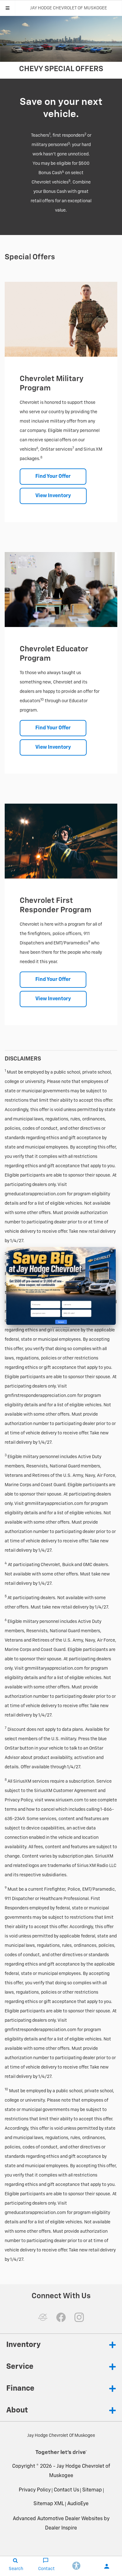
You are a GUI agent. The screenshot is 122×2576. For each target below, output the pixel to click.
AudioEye (78, 2504)
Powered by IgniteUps (61, 1328)
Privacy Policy (35, 2490)
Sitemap (92, 2490)
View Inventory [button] (53, 496)
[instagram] (79, 2317)
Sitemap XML (49, 2504)
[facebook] (61, 2317)
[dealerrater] (43, 2317)
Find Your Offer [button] (53, 477)
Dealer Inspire (61, 2528)
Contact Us (66, 2490)
